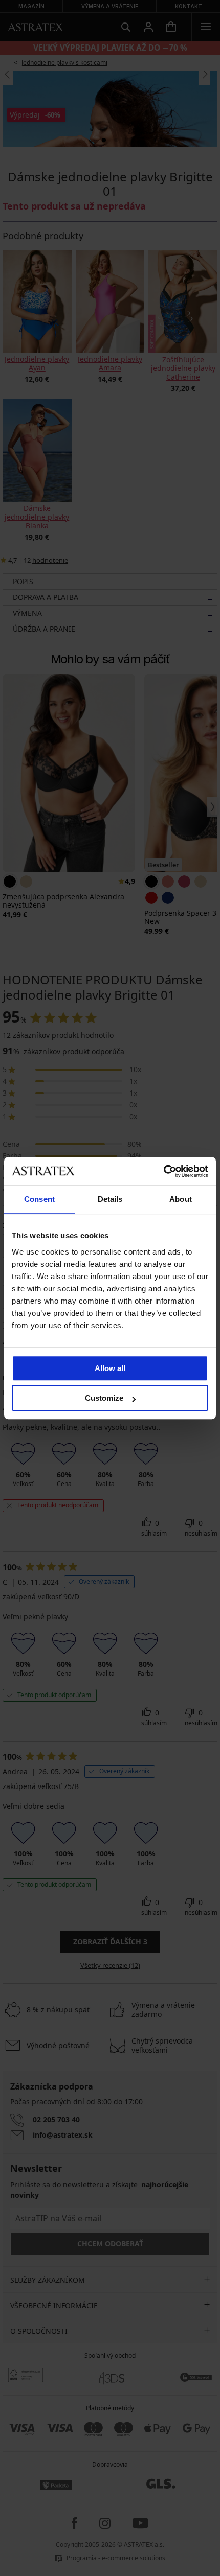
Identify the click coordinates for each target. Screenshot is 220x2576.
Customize (104, 1398)
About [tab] (181, 1199)
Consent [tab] (39, 1199)
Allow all (110, 1368)
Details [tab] (110, 1199)
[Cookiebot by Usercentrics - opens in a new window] (163, 1171)
